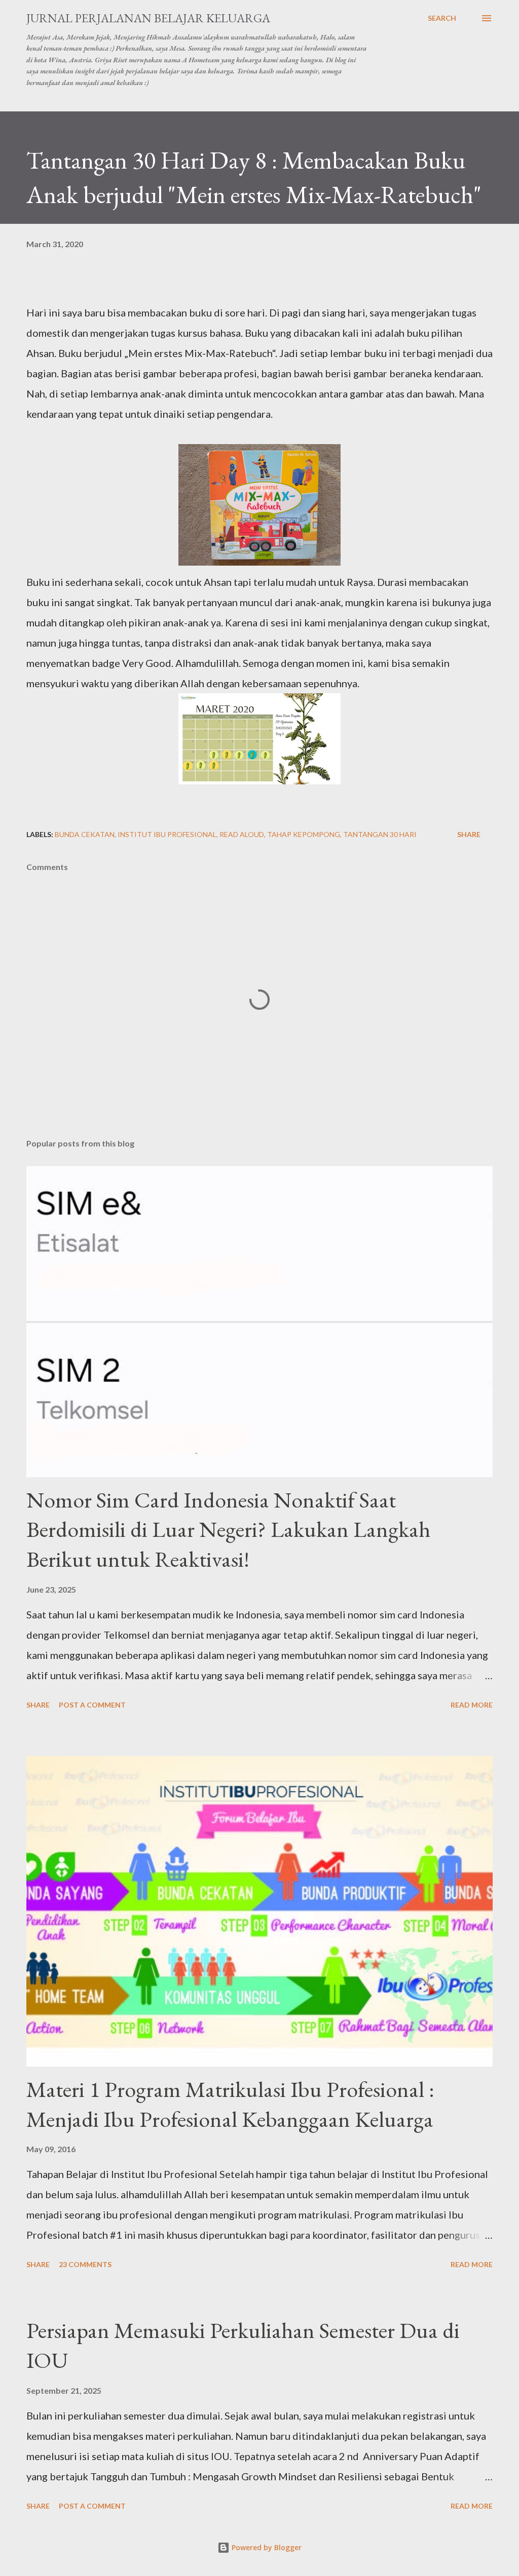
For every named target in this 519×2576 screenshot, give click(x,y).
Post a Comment (92, 1705)
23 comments (85, 2264)
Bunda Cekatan (85, 834)
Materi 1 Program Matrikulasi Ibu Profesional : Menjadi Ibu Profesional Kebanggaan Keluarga (230, 2104)
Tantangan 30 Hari (380, 834)
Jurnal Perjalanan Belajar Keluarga (148, 18)
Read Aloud (242, 834)
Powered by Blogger (266, 2547)
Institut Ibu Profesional (167, 834)
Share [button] (469, 834)
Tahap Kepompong (304, 834)
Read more (472, 1705)
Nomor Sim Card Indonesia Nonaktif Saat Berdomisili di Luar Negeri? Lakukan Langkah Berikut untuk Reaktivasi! (228, 1529)
